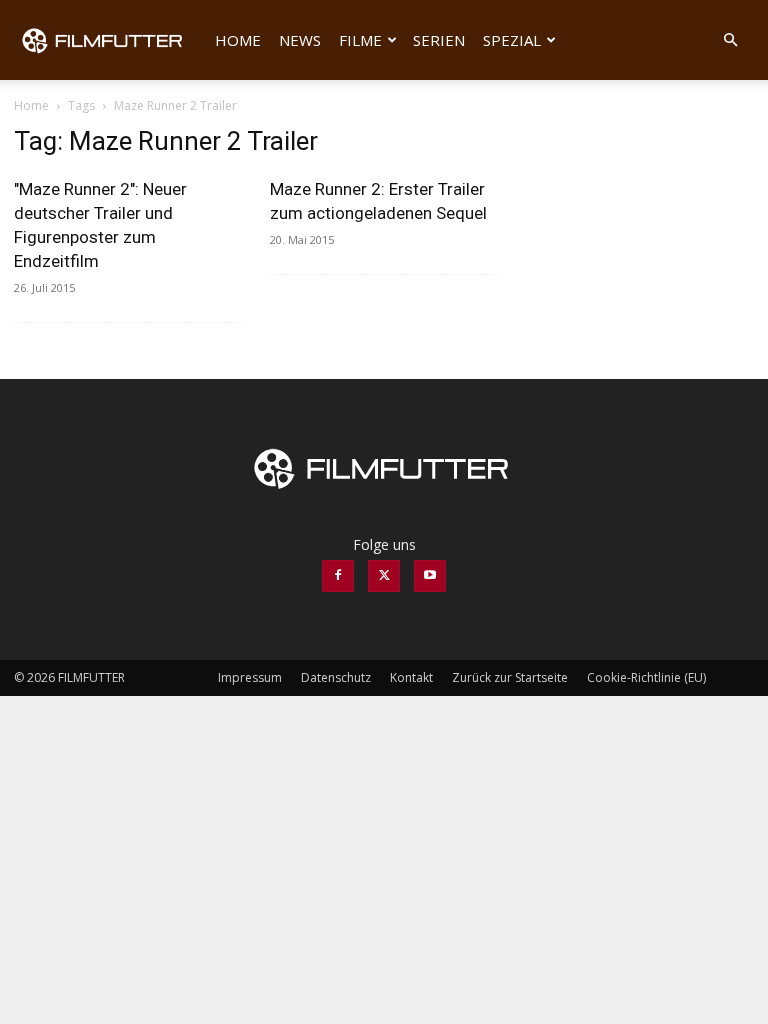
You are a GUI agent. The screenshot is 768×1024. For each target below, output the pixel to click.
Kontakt (411, 677)
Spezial (512, 40)
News (300, 40)
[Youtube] (430, 576)
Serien (439, 40)
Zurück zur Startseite (510, 677)
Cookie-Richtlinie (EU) (646, 677)
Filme (360, 40)
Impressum (250, 677)
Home (238, 40)
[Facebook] (338, 576)
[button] (730, 40)
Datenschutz (336, 677)
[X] (384, 576)
